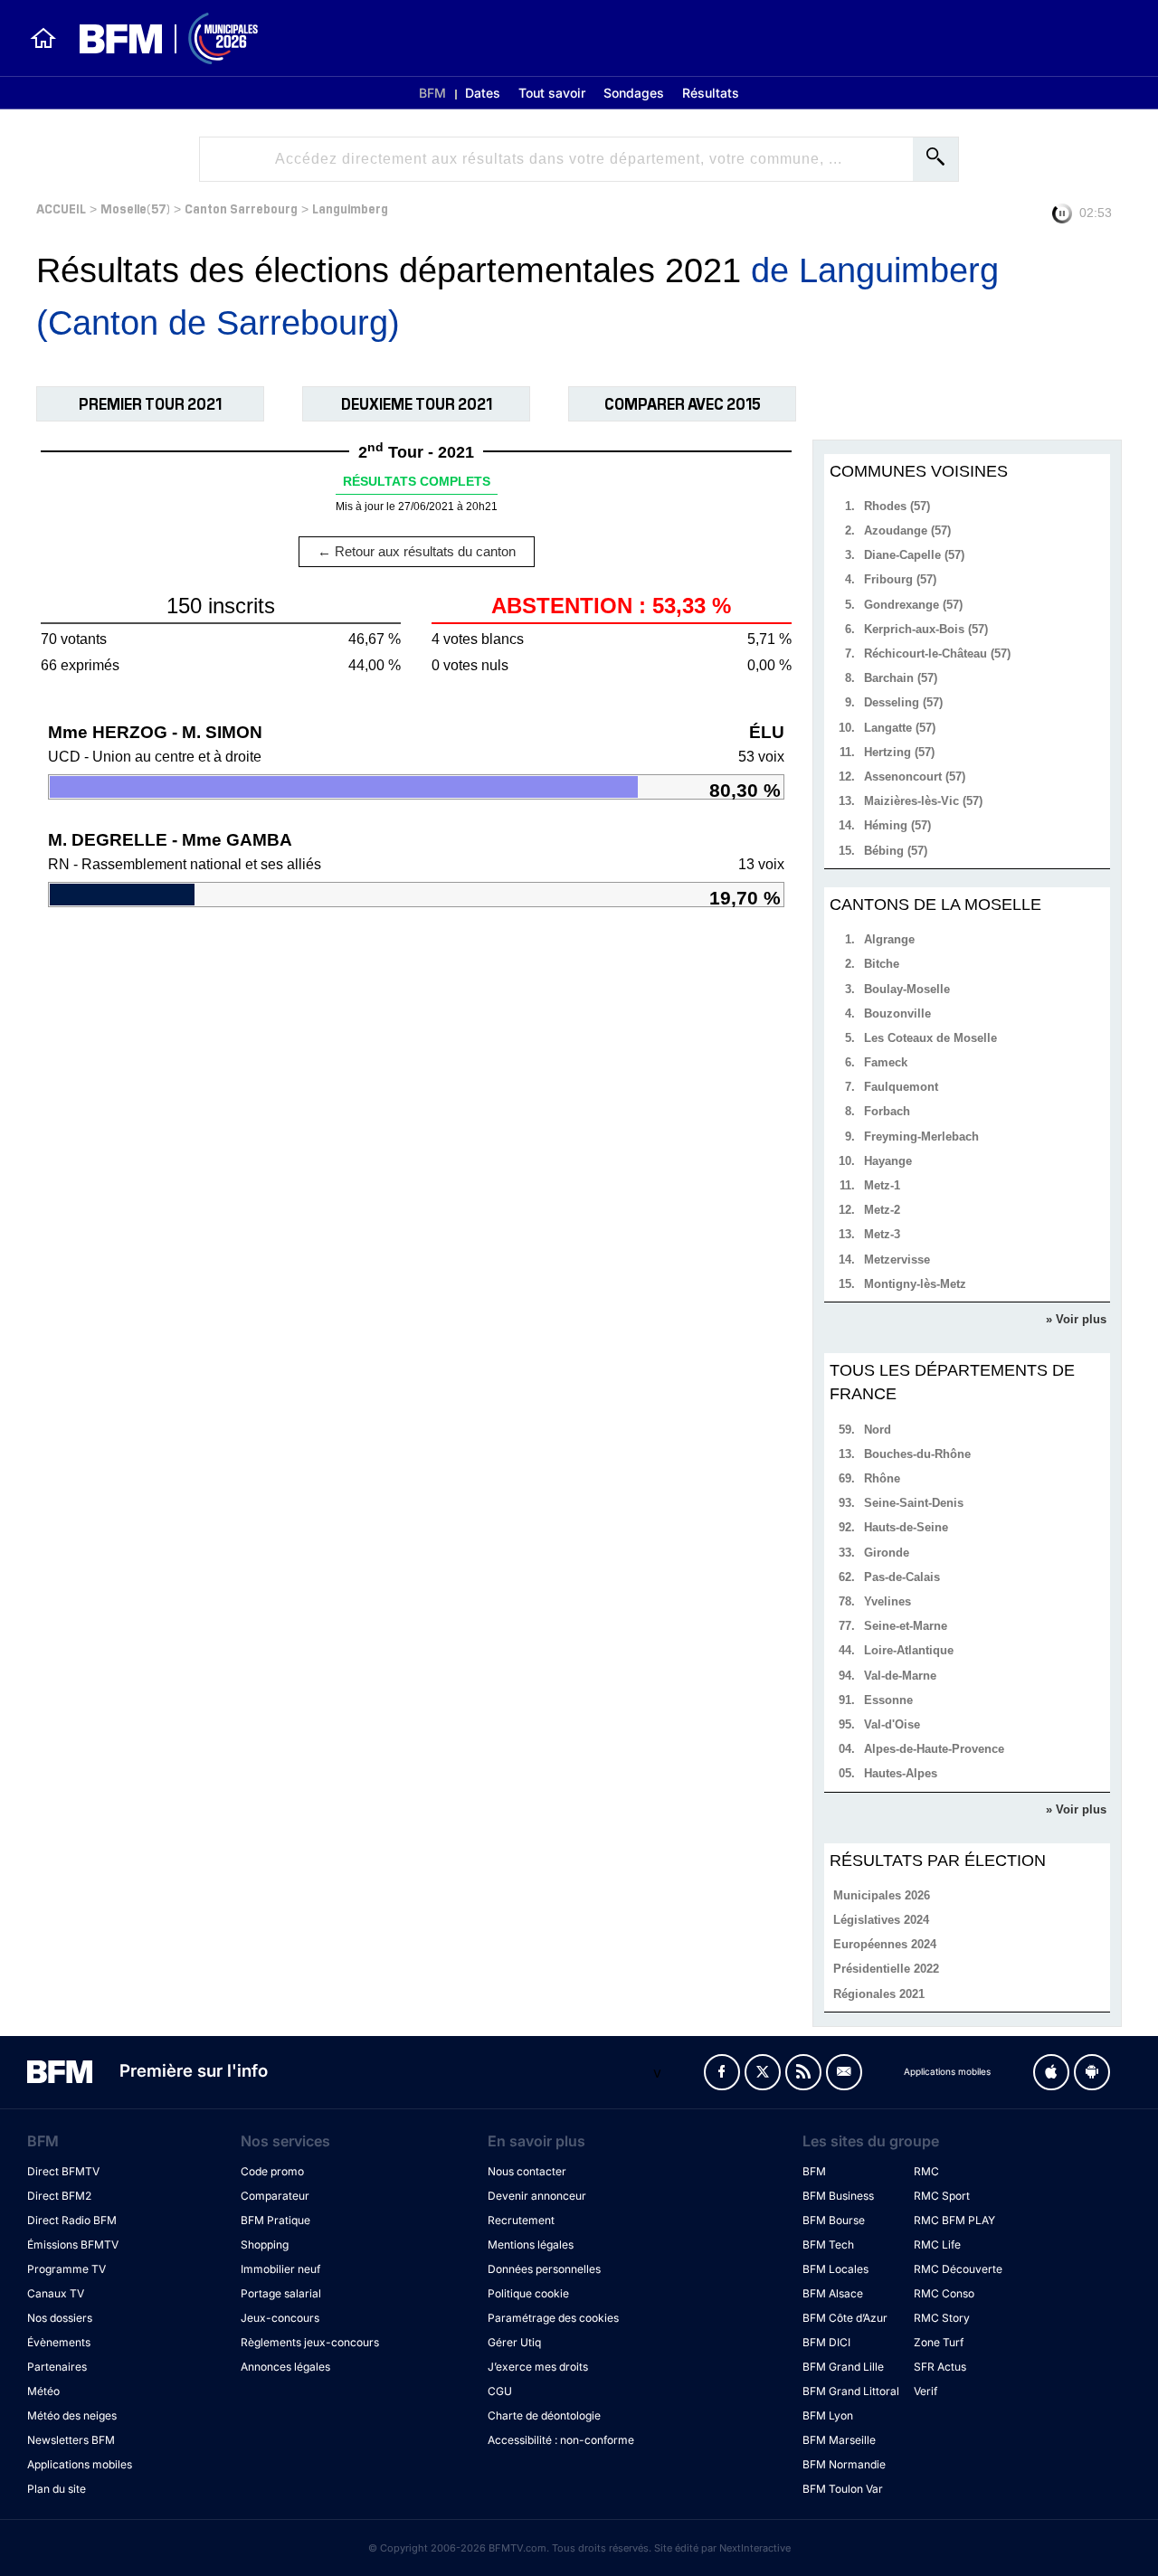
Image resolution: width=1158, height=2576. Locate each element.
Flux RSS (803, 2072)
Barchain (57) (901, 678)
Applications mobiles (80, 2464)
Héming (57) (897, 825)
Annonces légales (285, 2367)
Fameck (886, 1062)
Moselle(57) (135, 208)
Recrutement (521, 2220)
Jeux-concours (280, 2318)
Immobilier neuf (280, 2269)
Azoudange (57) (907, 530)
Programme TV (66, 2269)
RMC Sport (942, 2196)
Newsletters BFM (71, 2440)
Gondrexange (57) (913, 605)
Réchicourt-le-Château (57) (937, 653)
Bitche (882, 964)
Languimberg (350, 208)
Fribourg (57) (900, 579)
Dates (483, 93)
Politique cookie (528, 2293)
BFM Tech (828, 2245)
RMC (926, 2171)
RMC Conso (944, 2293)
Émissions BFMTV (73, 2245)
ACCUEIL (61, 208)
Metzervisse (897, 1260)
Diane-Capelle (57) (914, 555)
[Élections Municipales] (158, 38)
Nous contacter (527, 2171)
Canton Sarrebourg (241, 208)
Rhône (882, 1478)
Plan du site (57, 2489)
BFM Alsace (833, 2293)
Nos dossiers (60, 2318)
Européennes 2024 (885, 1944)
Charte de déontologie (544, 2415)
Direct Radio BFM (72, 2220)
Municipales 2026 (882, 1895)
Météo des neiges (72, 2415)
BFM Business (838, 2196)
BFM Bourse (834, 2220)
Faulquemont (901, 1087)
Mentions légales (531, 2245)
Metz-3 (882, 1234)
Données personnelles (544, 2269)
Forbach (887, 1111)
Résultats (711, 93)
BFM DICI (826, 2342)
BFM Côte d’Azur (845, 2318)
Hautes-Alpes (901, 1773)
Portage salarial (281, 2293)
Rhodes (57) (897, 506)
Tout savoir (552, 93)
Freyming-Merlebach (921, 1136)
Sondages (634, 93)
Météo (43, 2391)
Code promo (272, 2171)
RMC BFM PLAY (954, 2220)
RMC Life (937, 2245)
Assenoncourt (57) (915, 777)
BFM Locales (835, 2269)
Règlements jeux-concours (310, 2342)
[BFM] (43, 38)
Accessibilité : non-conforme (561, 2440)
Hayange (888, 1161)
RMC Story (942, 2318)
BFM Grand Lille (843, 2367)
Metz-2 (882, 1210)
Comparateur (275, 2196)
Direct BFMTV (63, 2171)
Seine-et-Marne (906, 1626)
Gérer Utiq (514, 2342)
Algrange (889, 939)
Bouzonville (897, 1013)
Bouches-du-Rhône (917, 1454)
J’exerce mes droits (538, 2367)
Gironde (887, 1553)
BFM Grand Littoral (851, 2391)
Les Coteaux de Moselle (930, 1038)
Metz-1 (882, 1185)
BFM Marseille (839, 2440)
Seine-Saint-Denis (914, 1503)
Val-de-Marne (900, 1676)
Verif (925, 2391)
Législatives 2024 (881, 1920)
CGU (500, 2391)
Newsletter (844, 2072)
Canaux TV (56, 2293)
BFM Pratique (275, 2220)
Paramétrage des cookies (553, 2318)
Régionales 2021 (879, 1994)
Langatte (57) (900, 728)
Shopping (265, 2245)
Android (1092, 2072)
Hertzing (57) (899, 752)
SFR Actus (940, 2367)
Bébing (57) (896, 851)
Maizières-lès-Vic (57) (923, 801)
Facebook (722, 2072)
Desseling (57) (903, 702)
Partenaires (57, 2367)
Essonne (888, 1700)
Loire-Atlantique (909, 1650)
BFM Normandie (844, 2464)
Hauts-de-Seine (906, 1527)
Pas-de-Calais (902, 1577)
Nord (878, 1430)
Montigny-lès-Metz (915, 1284)
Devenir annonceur (537, 2196)
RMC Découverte (958, 2269)
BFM (432, 93)
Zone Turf (939, 2342)
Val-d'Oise (892, 1724)
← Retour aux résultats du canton (417, 551)
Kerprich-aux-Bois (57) (926, 629)
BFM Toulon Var (843, 2489)
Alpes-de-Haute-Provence (934, 1749)
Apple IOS (1051, 2072)
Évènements (59, 2342)
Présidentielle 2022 (886, 1969)
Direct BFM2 (59, 2196)
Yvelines (887, 1601)
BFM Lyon (828, 2415)
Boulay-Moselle (907, 989)
